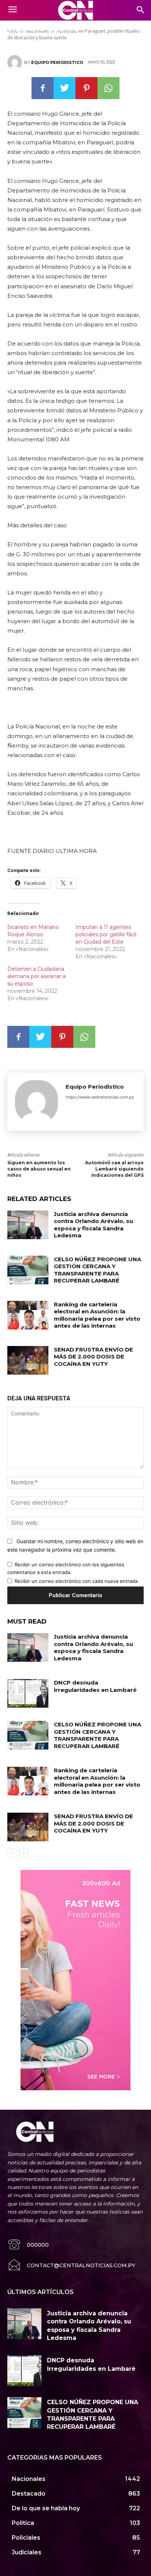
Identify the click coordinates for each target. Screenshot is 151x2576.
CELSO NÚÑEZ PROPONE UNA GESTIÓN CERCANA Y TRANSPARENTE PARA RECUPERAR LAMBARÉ (97, 1270)
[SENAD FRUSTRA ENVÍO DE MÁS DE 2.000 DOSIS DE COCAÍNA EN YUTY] (28, 1360)
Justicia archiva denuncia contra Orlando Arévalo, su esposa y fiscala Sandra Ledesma (93, 1225)
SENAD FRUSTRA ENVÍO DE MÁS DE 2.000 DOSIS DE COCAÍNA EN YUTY (93, 1357)
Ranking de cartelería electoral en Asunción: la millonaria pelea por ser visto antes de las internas (97, 1315)
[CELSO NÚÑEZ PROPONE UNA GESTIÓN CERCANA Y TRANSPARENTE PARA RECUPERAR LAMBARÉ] (28, 1270)
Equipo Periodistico (57, 62)
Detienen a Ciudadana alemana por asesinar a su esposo (36, 976)
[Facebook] (43, 88)
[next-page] (24, 1853)
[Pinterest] (86, 88)
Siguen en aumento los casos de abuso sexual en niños (39, 1169)
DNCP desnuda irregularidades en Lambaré (95, 1686)
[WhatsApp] (108, 88)
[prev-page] (12, 1853)
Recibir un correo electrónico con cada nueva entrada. (77, 1581)
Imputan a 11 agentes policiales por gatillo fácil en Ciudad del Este (106, 934)
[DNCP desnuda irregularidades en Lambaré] (28, 1693)
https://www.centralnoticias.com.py (100, 1097)
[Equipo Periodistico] (16, 62)
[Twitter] (65, 88)
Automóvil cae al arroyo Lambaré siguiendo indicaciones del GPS (114, 1169)
